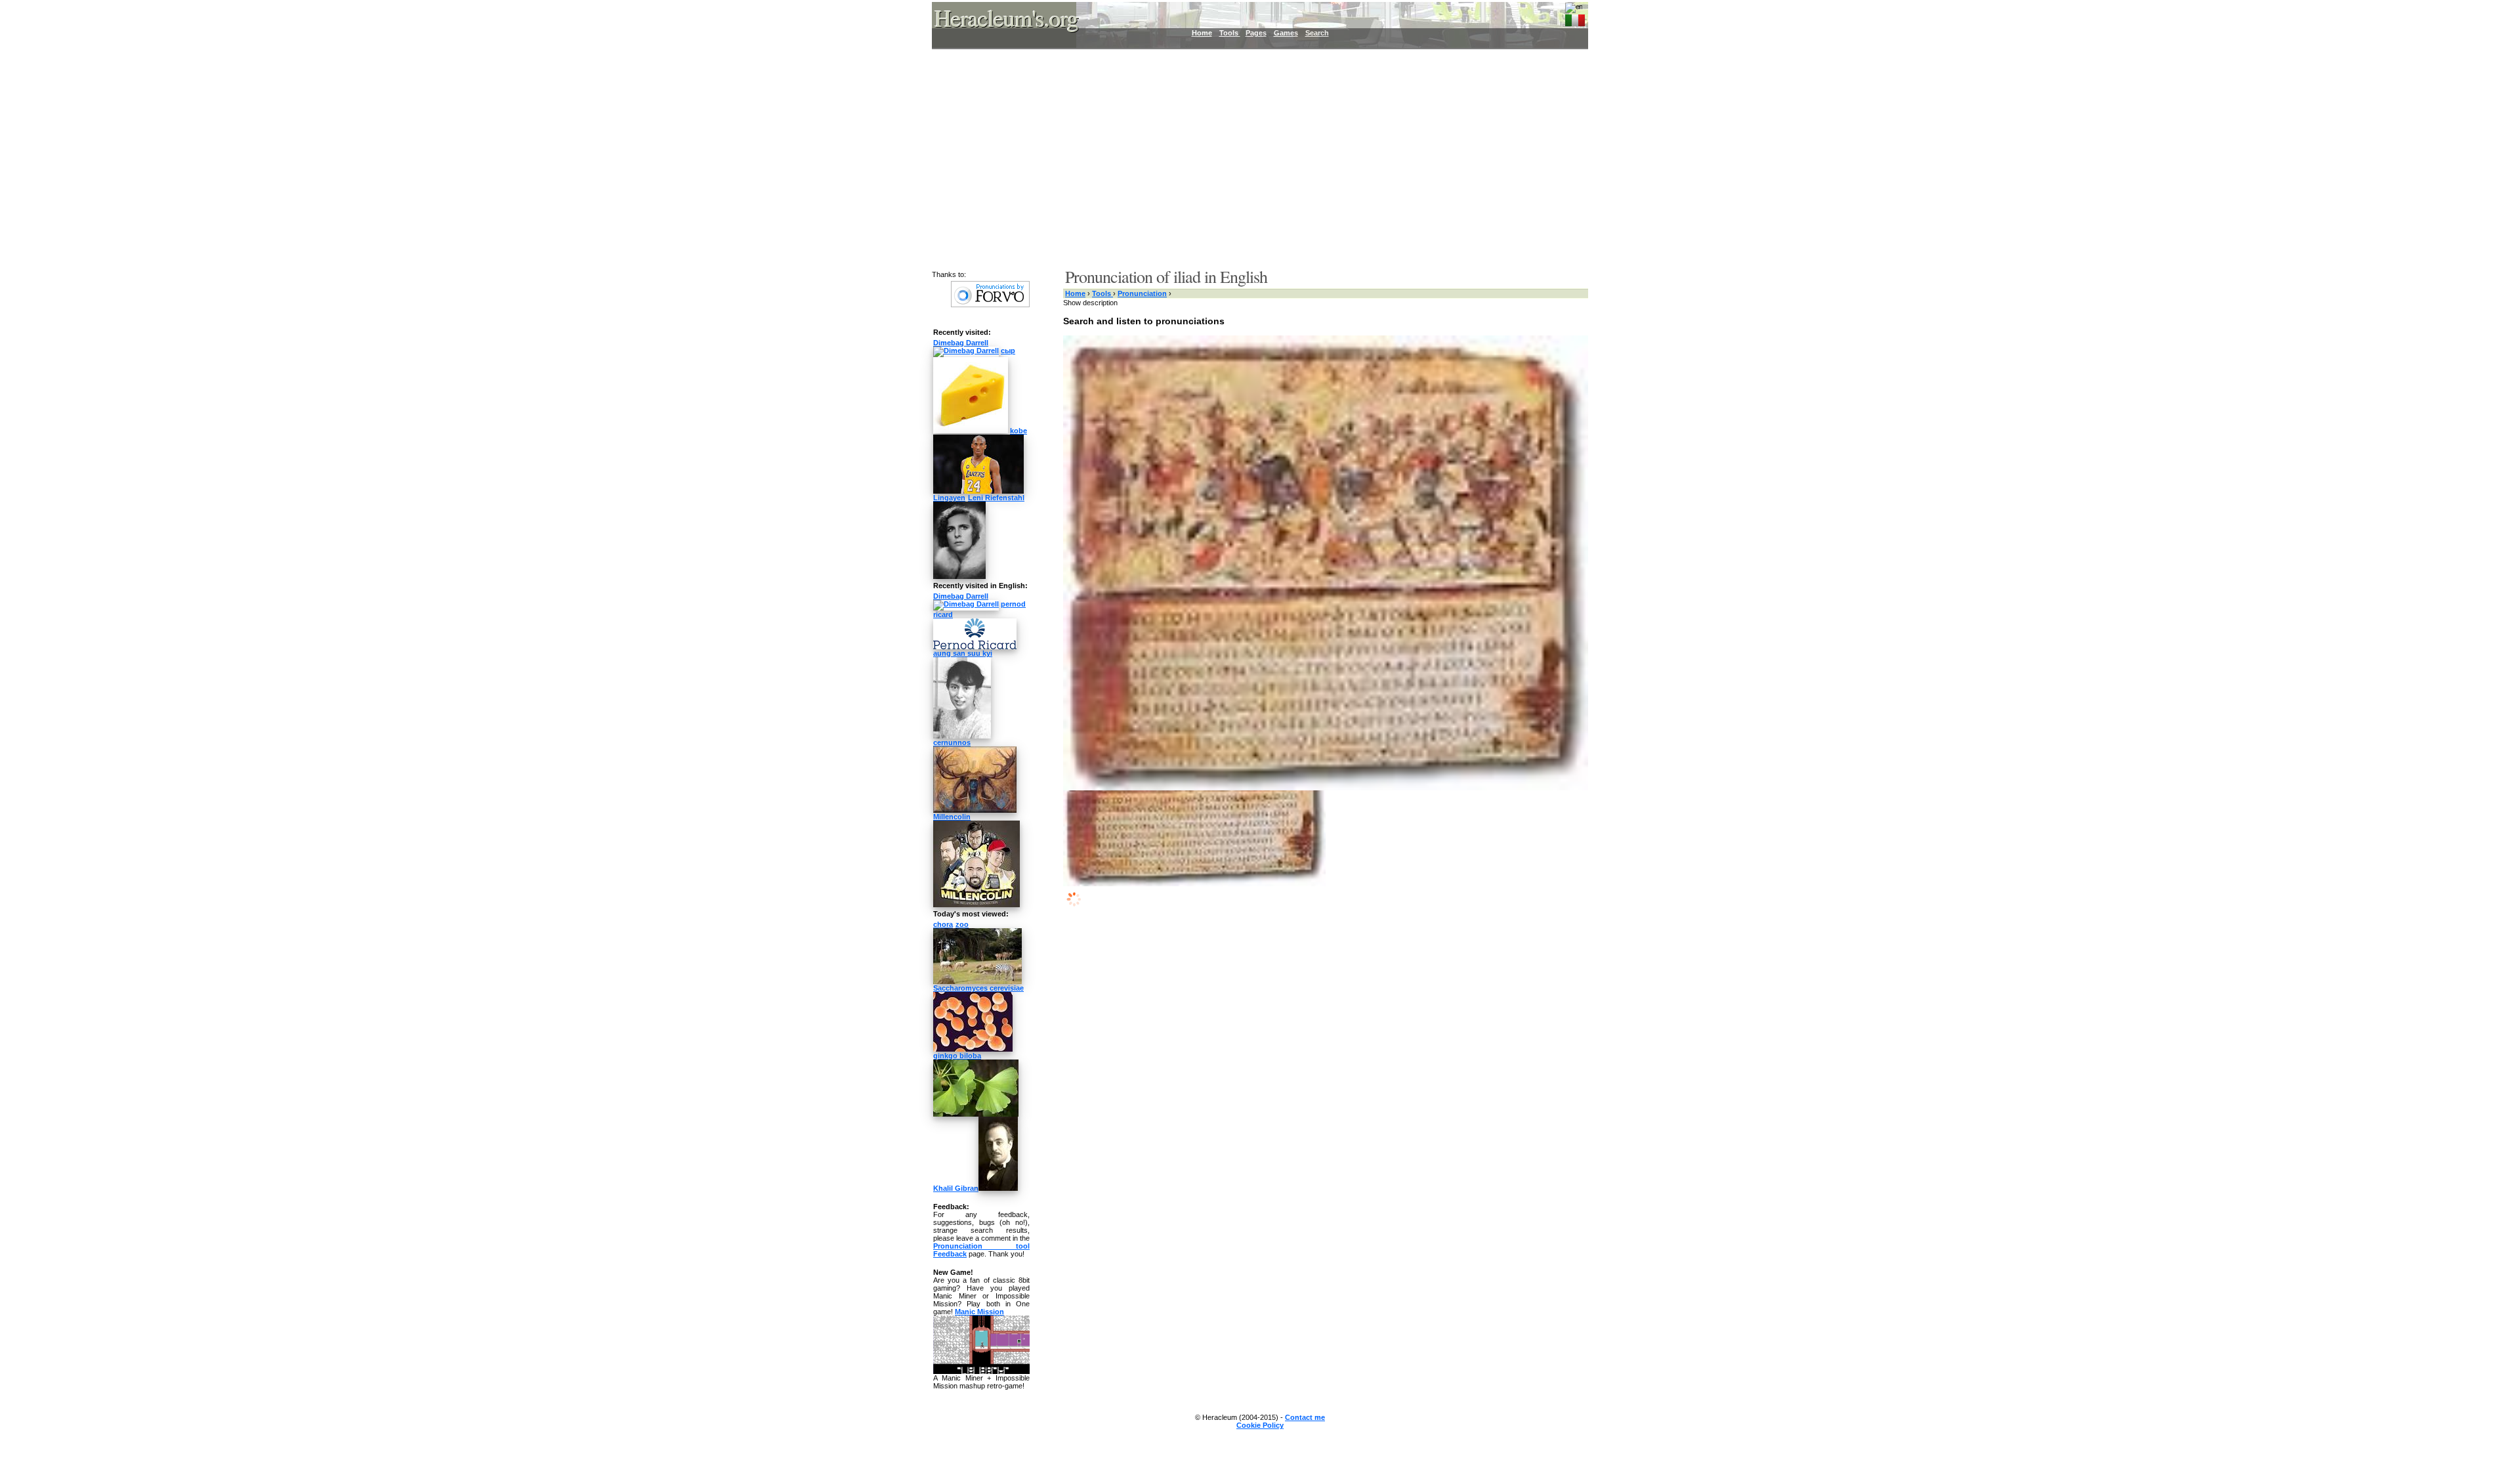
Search (1317, 33)
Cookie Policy (1260, 1425)
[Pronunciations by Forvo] (990, 305)
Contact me (1305, 1417)
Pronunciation (1142, 293)
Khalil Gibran (956, 1188)
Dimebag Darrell (961, 343)
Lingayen (949, 498)
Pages (1256, 33)
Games (1286, 33)
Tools (1230, 33)
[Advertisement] (1252, 158)
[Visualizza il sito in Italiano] (1575, 18)
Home (1202, 33)
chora (943, 924)
